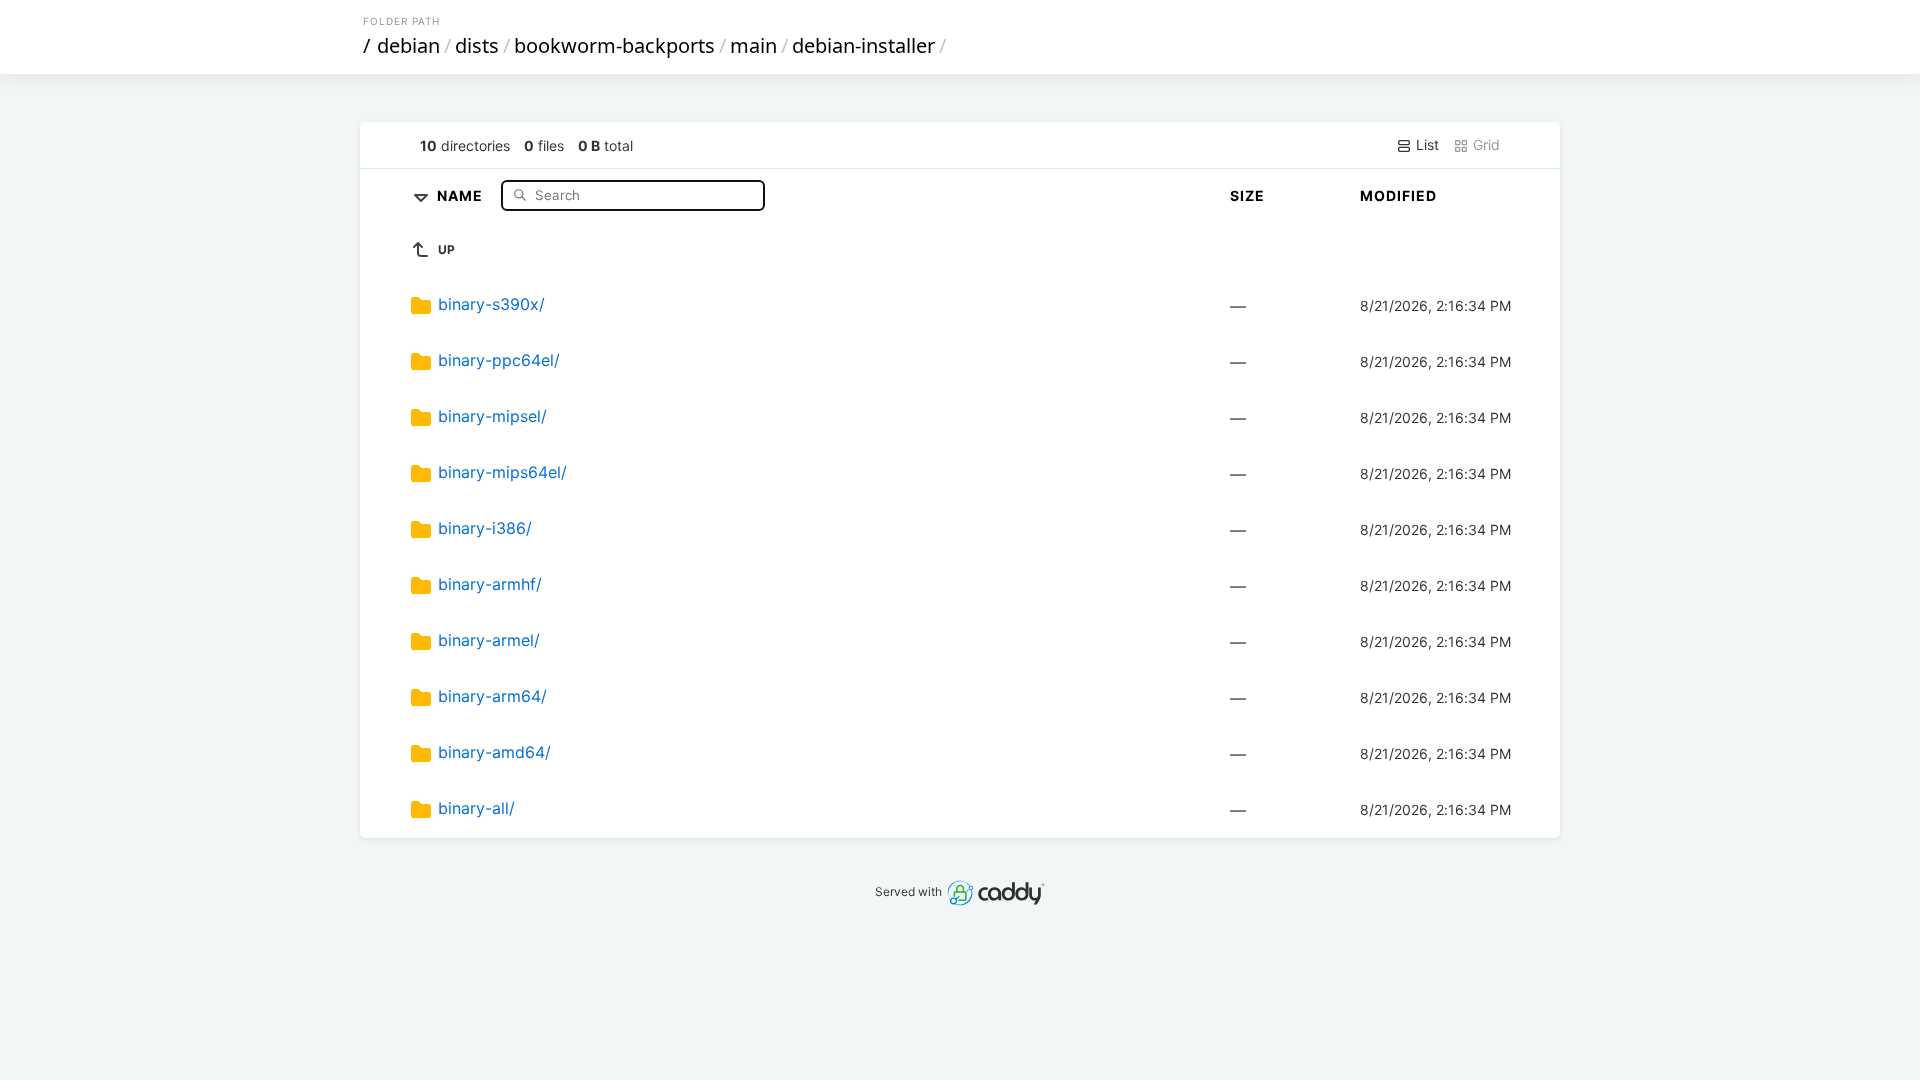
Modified (1398, 195)
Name (462, 194)
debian (408, 45)
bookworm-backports (614, 45)
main (753, 45)
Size (1247, 195)
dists (477, 45)
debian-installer (863, 45)
